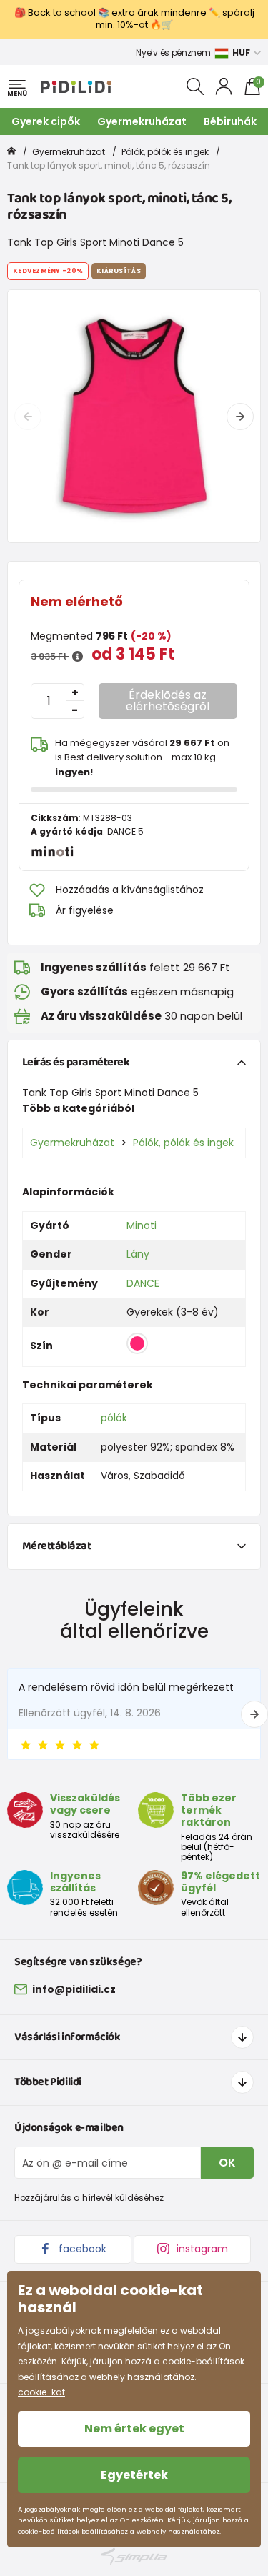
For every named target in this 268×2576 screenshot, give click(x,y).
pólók (114, 1418)
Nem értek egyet (134, 2428)
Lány (138, 1254)
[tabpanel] (134, 416)
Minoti (142, 1225)
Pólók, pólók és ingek (165, 152)
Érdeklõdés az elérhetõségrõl (168, 701)
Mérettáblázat (57, 1546)
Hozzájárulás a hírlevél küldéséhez (89, 2198)
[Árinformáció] (78, 657)
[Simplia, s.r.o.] (134, 2556)
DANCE (143, 1283)
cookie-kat (41, 2392)
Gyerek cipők (46, 121)
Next (240, 417)
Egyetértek (134, 2475)
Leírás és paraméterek (76, 1062)
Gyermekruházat (142, 121)
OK (227, 2163)
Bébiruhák (230, 121)
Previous (28, 417)
